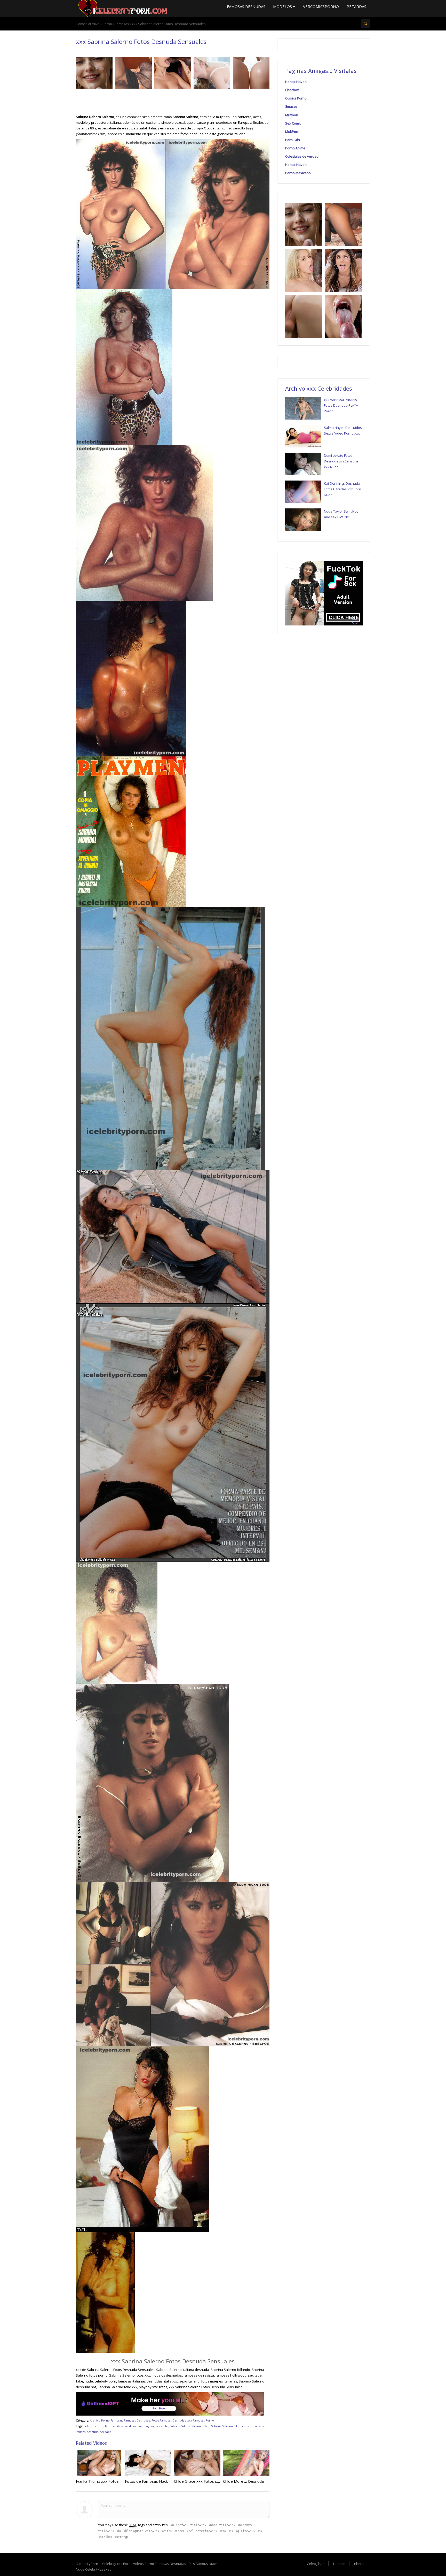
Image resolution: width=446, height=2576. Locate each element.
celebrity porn (94, 2426)
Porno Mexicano (298, 173)
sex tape (106, 2432)
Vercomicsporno (321, 6)
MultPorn (292, 131)
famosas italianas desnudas (124, 2426)
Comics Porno (296, 98)
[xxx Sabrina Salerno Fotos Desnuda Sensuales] (122, 8)
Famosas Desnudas (246, 6)
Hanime (339, 2564)
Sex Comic (293, 123)
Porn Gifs (293, 140)
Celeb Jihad (316, 2564)
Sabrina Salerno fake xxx (228, 2426)
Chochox (292, 90)
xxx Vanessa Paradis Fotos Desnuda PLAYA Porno (341, 405)
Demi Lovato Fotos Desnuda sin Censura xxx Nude (341, 461)
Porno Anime (295, 148)
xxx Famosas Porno (201, 2420)
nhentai (360, 2564)
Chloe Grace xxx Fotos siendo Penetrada (210, 2481)
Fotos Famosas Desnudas (169, 2420)
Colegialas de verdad (302, 156)
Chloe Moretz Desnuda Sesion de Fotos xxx (262, 2481)
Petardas (356, 6)
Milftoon (292, 115)
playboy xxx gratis (156, 2426)
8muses (291, 106)
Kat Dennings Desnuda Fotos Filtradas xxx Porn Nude (343, 489)
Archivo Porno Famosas (106, 2420)
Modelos (283, 6)
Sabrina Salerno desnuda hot (190, 2426)
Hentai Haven (296, 82)
